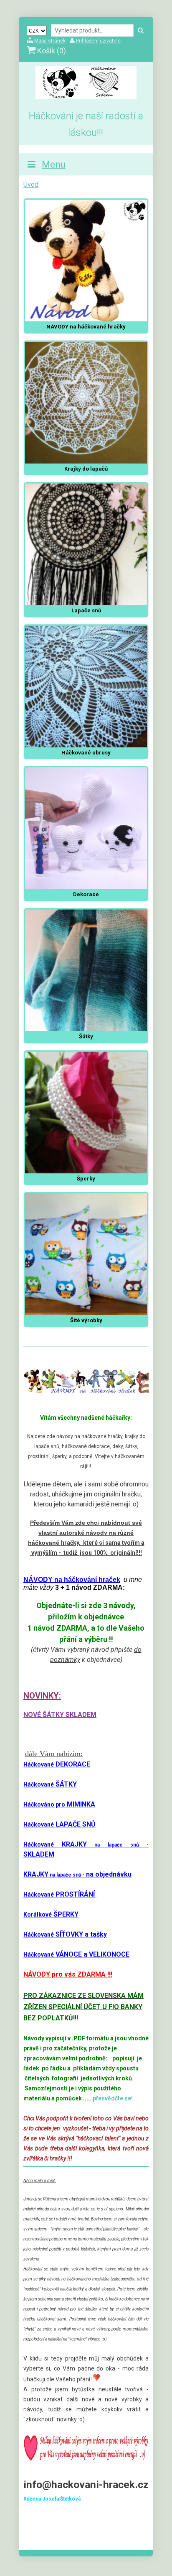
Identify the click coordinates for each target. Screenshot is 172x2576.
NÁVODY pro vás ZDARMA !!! (68, 1974)
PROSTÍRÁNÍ (60, 1894)
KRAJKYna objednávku (77, 1874)
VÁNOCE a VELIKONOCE (76, 1954)
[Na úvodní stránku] (86, 97)
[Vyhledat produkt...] (141, 31)
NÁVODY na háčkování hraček (72, 1580)
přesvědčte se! (113, 2098)
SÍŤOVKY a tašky (65, 1934)
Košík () (51, 51)
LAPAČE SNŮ (59, 1824)
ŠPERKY (51, 1914)
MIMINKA (59, 1804)
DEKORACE (57, 1764)
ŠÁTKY (50, 1784)
